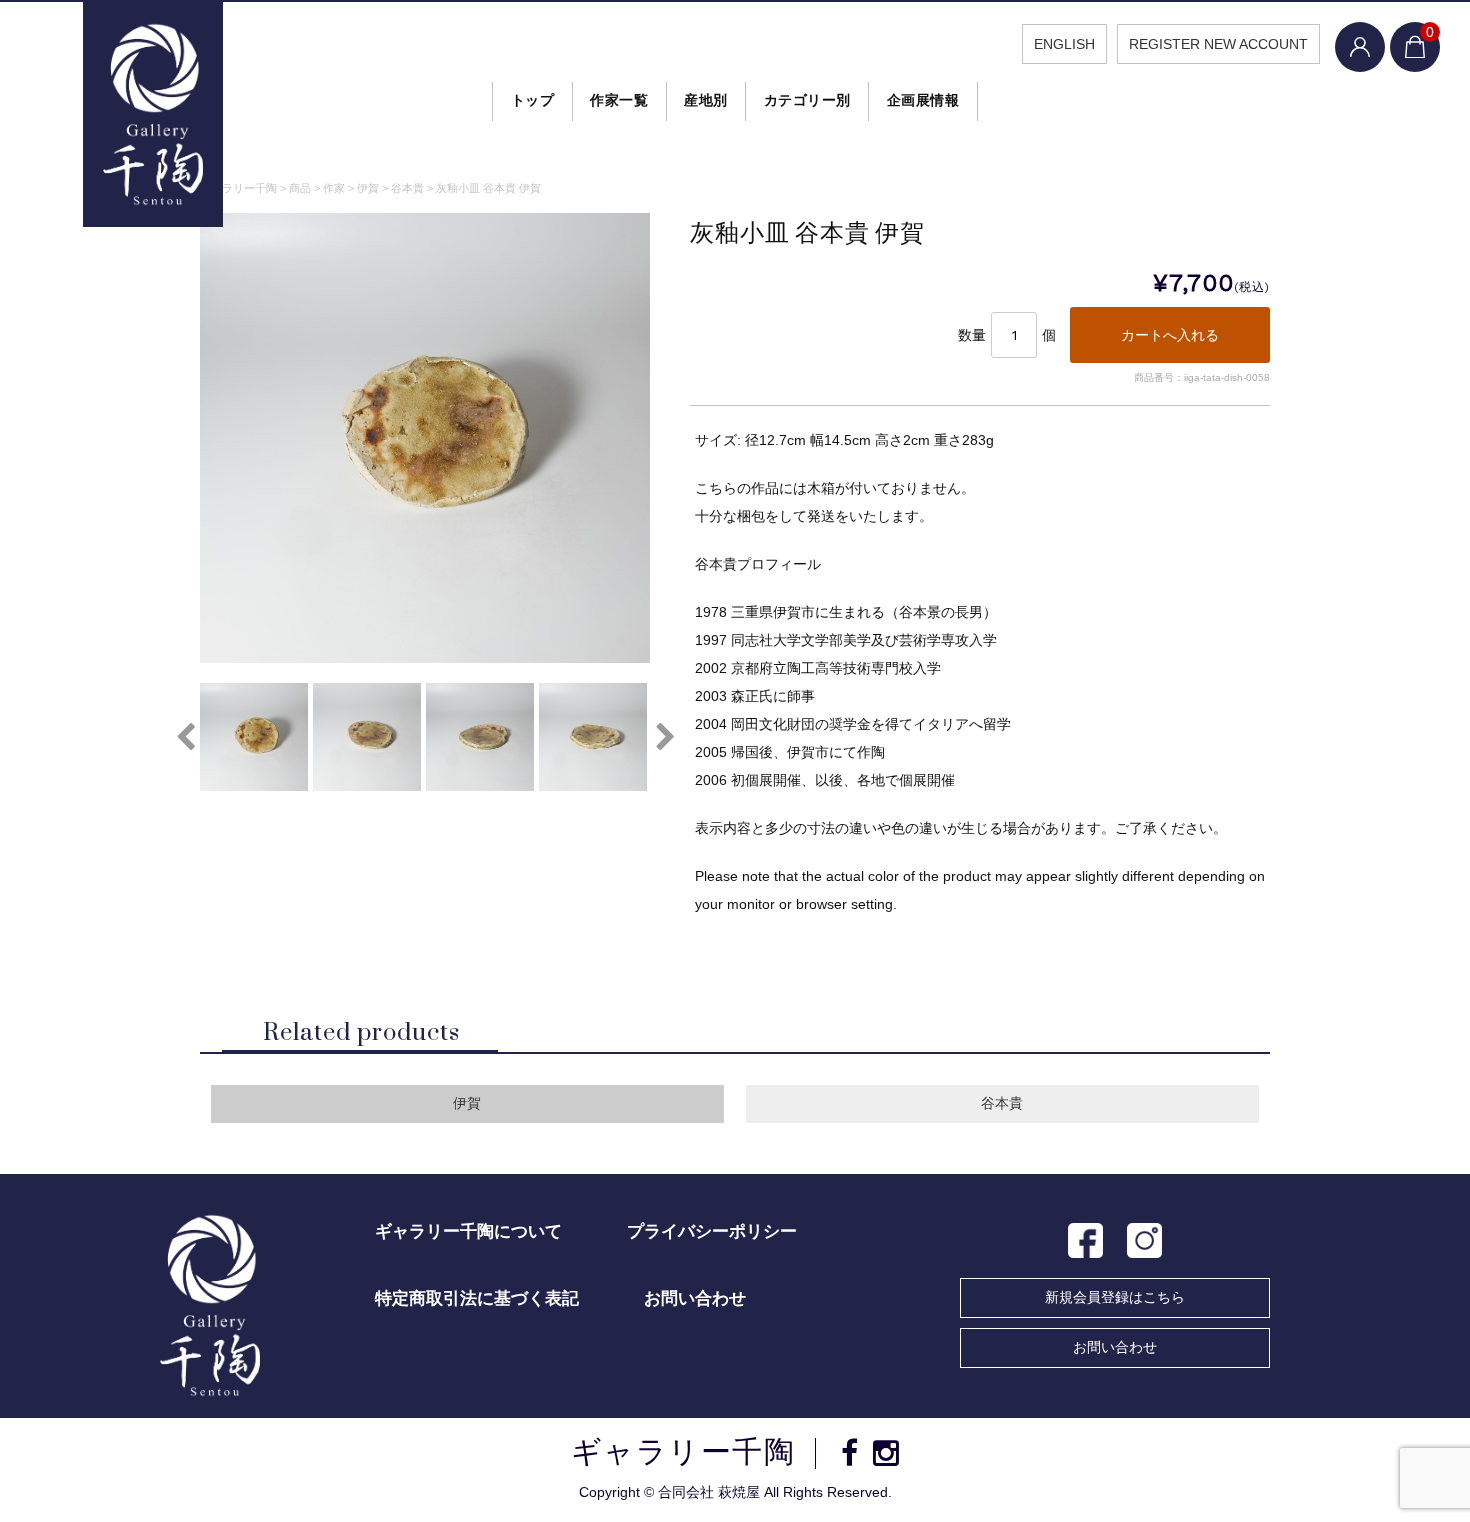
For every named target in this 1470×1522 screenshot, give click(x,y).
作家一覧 (619, 100)
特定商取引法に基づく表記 (477, 1298)
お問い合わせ (1115, 1347)
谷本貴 (1002, 1103)
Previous (185, 737)
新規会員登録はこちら (1115, 1297)
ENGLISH (1064, 44)
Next (665, 737)
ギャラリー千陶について (468, 1231)
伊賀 (467, 1103)
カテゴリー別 (807, 100)
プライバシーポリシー (712, 1231)
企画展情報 (923, 100)
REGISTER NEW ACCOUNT (1218, 44)
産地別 (706, 100)
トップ (533, 100)
